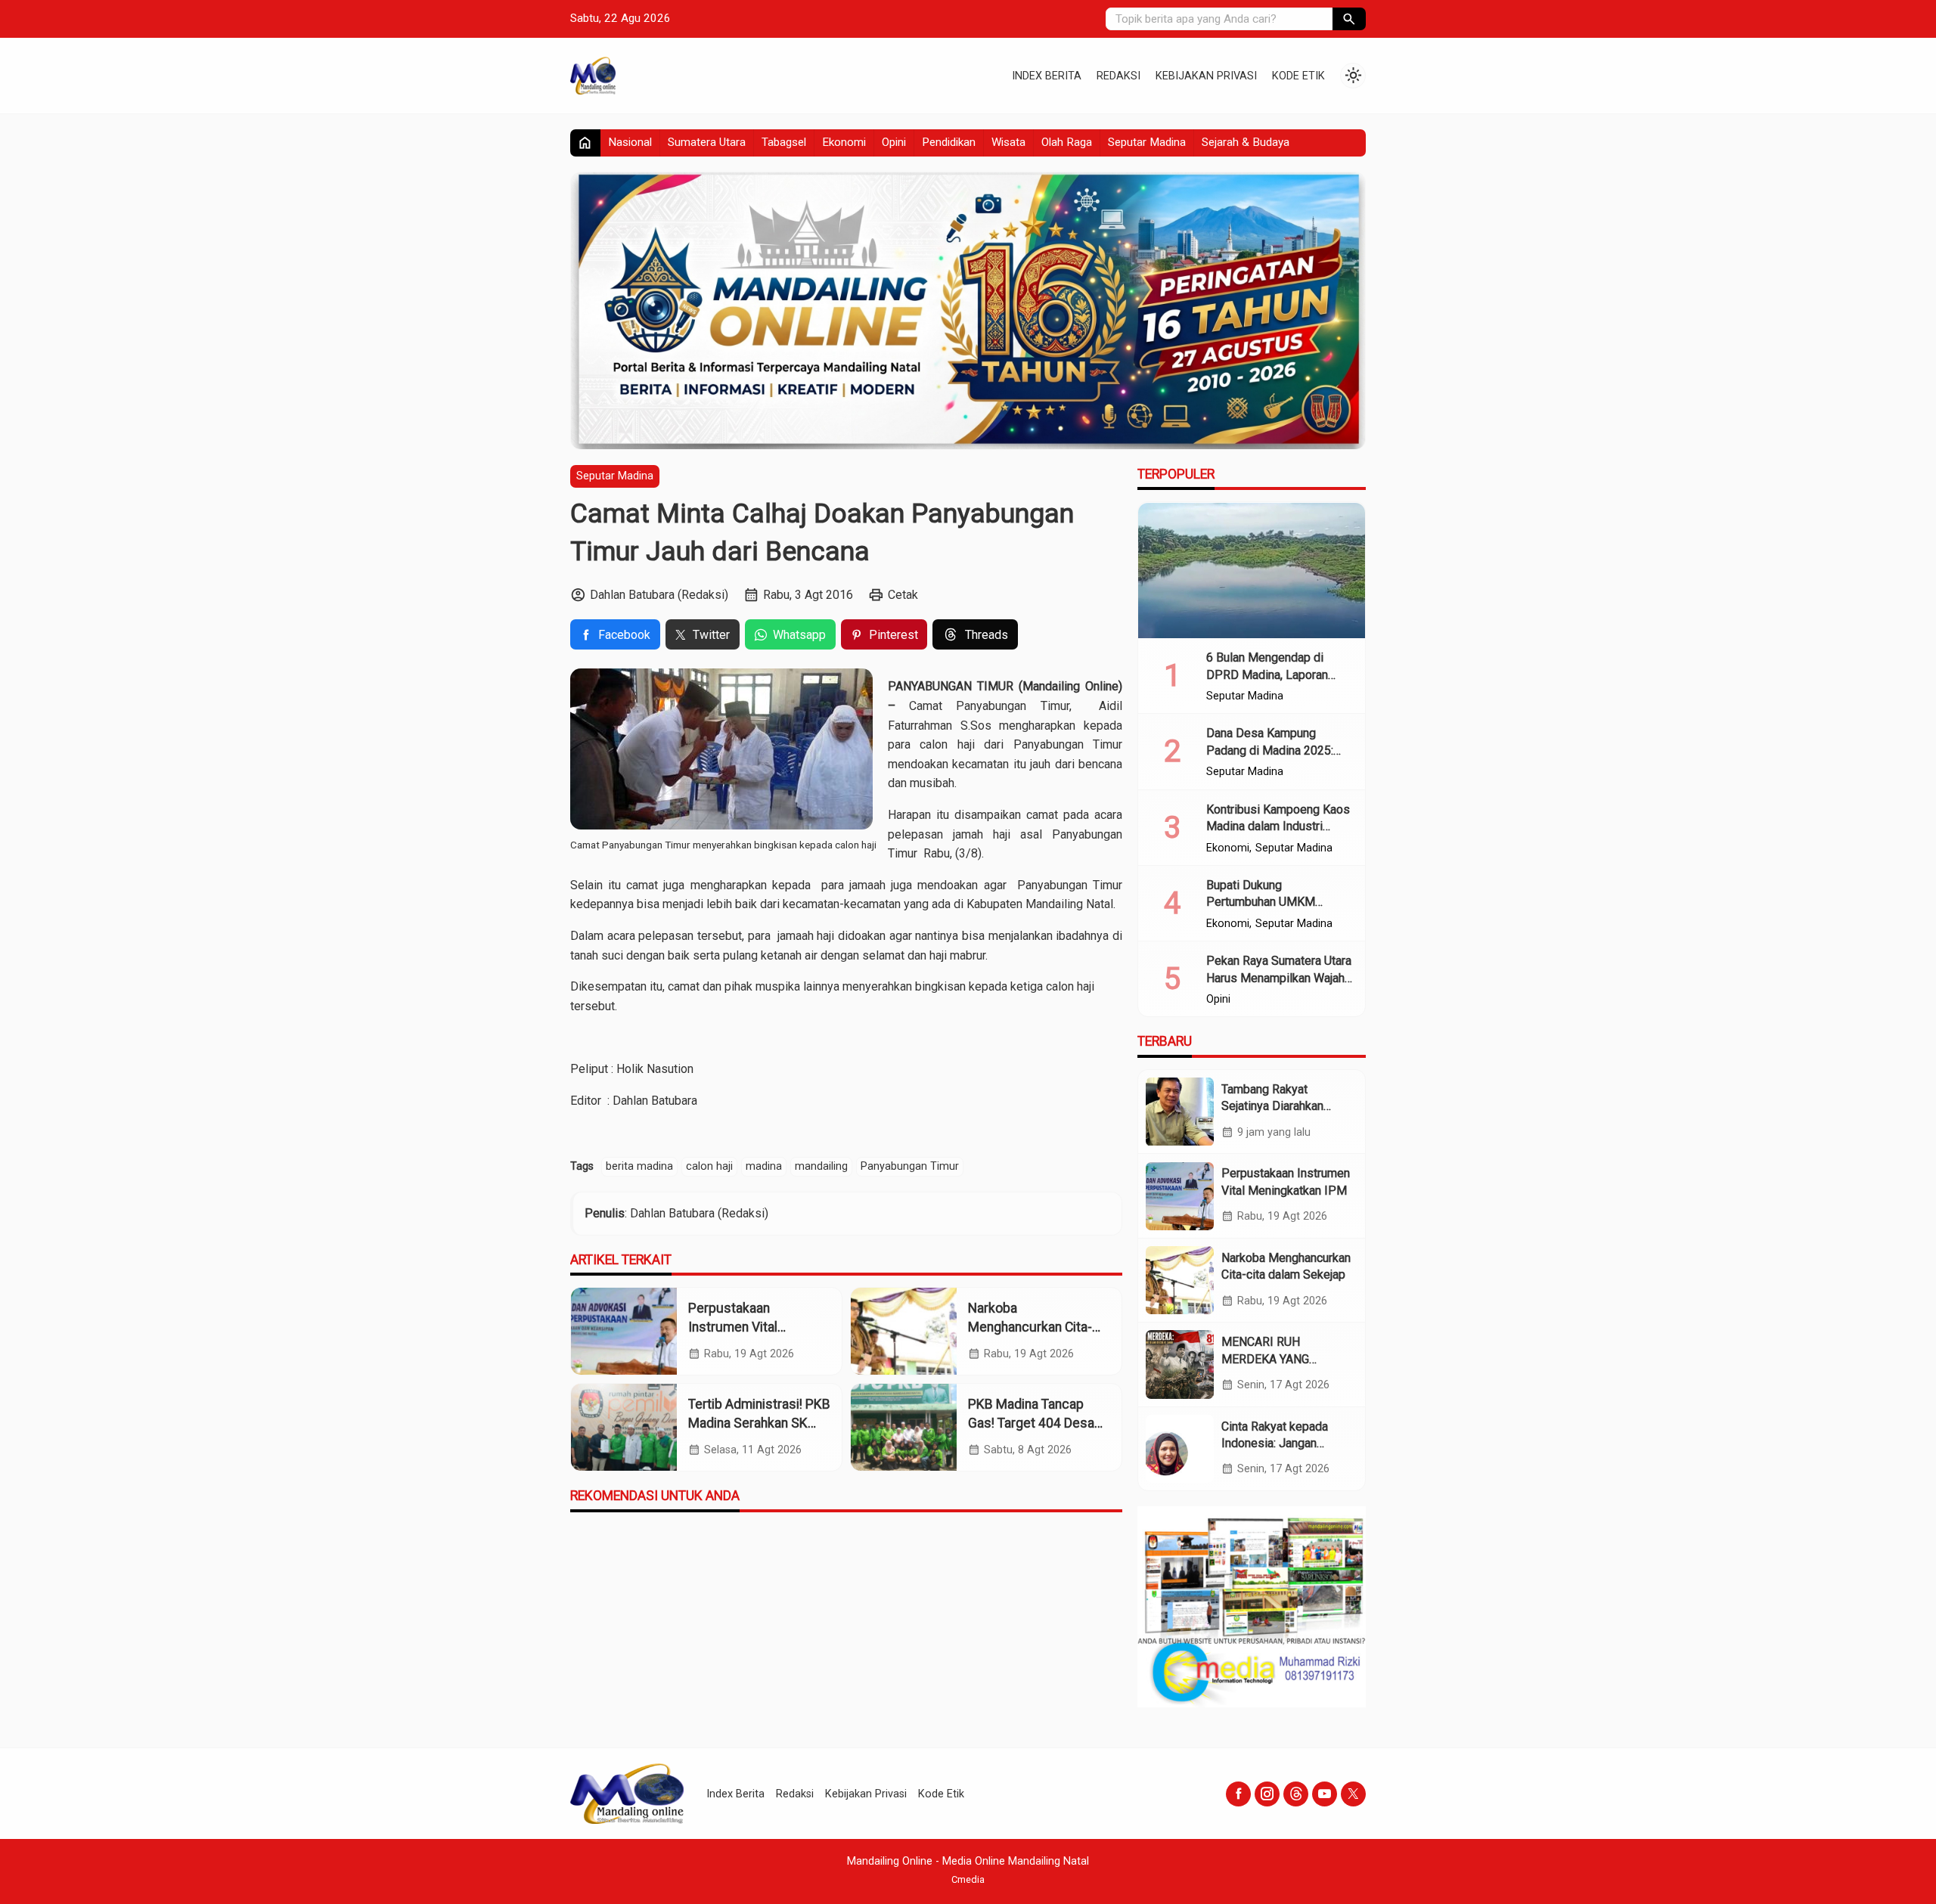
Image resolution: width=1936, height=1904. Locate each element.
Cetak (903, 595)
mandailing (821, 1166)
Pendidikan (949, 142)
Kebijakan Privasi (1206, 76)
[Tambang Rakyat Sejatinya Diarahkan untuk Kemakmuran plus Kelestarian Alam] (1180, 1112)
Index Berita (1047, 76)
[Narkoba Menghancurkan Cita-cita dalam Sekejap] (904, 1331)
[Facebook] (1238, 1794)
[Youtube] (1325, 1794)
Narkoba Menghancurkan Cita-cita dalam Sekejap (1030, 1327)
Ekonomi (844, 142)
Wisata (1008, 142)
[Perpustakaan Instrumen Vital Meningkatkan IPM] (624, 1331)
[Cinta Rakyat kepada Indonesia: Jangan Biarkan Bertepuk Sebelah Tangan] (1180, 1449)
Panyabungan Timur (910, 1166)
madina (764, 1166)
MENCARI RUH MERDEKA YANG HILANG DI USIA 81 (1273, 1359)
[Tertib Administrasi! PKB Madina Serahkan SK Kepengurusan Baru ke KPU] (624, 1427)
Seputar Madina (1147, 142)
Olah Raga (1067, 142)
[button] (1349, 19)
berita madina (639, 1166)
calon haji (709, 1166)
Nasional (630, 142)
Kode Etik (1298, 76)
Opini (894, 142)
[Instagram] (1267, 1794)
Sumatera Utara (707, 142)
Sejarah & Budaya (1246, 142)
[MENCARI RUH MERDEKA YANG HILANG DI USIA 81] (1180, 1364)
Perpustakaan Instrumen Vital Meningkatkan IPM (742, 1327)
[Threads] (1296, 1794)
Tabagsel (784, 142)
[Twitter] (1353, 1794)
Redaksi (1118, 76)
